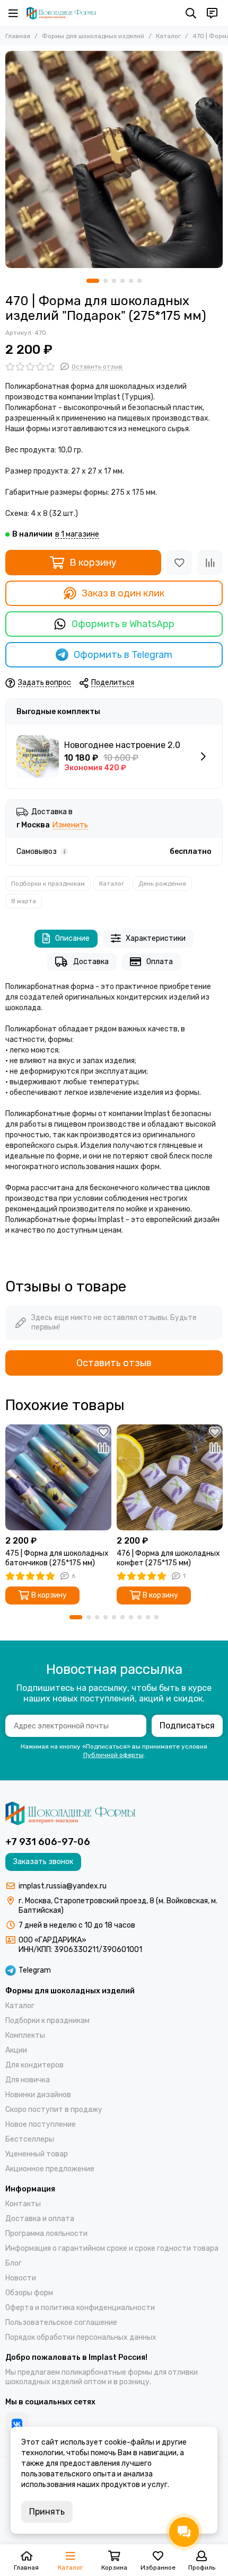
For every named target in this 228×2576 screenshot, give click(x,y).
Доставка (91, 962)
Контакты (23, 2204)
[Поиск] (191, 13)
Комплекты (25, 2035)
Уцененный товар (37, 2154)
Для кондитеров (34, 2065)
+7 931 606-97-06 (48, 1842)
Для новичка (28, 2080)
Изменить (70, 826)
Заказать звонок (43, 1862)
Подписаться (187, 1726)
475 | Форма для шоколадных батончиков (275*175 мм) (57, 1558)
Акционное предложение (50, 2169)
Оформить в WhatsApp (123, 624)
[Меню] (13, 13)
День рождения (162, 884)
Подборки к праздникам (48, 884)
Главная (18, 36)
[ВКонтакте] (17, 2424)
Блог (14, 2263)
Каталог (168, 36)
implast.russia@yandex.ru (63, 1886)
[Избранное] (179, 563)
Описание (72, 938)
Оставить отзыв (114, 1363)
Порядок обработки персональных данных (81, 2337)
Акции (16, 2050)
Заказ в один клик (123, 593)
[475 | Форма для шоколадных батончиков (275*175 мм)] (58, 1477)
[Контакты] (212, 13)
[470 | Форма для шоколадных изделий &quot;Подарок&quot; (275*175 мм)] (114, 159)
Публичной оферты (113, 1755)
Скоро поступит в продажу (54, 2110)
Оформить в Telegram (123, 655)
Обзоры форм (29, 2293)
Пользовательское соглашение (61, 2323)
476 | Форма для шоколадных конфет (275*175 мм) (168, 1558)
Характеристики (156, 938)
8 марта (24, 901)
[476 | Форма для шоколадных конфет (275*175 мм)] (170, 1477)
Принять (47, 2512)
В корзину (93, 563)
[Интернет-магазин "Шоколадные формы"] (61, 13)
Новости (21, 2278)
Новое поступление (41, 2124)
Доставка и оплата (40, 2219)
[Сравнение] (210, 563)
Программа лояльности (46, 2234)
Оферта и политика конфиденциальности (80, 2308)
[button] (93, 281)
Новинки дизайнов (38, 2095)
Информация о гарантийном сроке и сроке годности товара (112, 2248)
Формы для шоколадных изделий (93, 36)
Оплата (160, 962)
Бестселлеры (30, 2139)
